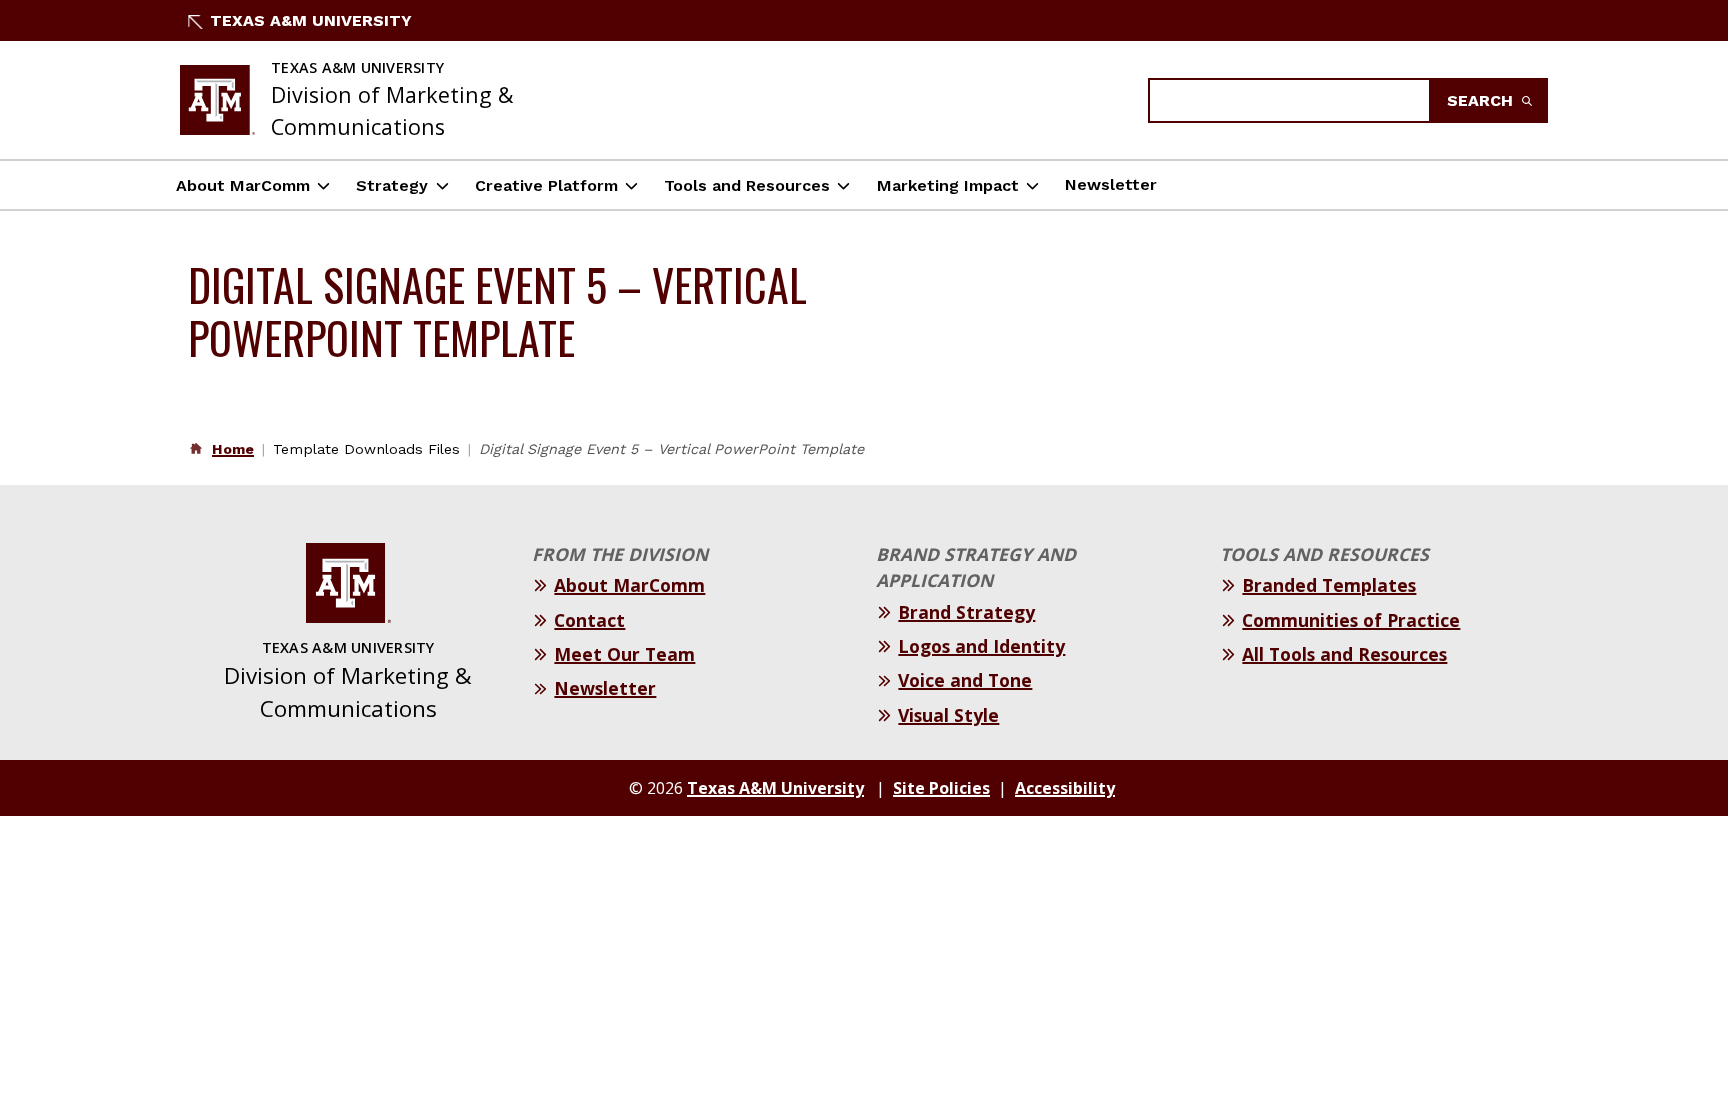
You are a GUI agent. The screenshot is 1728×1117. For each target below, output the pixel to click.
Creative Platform (546, 185)
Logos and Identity (981, 646)
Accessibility (1065, 788)
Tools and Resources (747, 185)
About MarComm (243, 185)
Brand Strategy (966, 612)
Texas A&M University (311, 20)
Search (1482, 100)
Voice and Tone (965, 680)
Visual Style (948, 715)
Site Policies (941, 788)
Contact (589, 620)
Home (233, 449)
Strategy (392, 185)
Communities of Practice (1351, 620)
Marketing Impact (948, 185)
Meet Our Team (624, 654)
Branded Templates (1329, 585)
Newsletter (1111, 184)
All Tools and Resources (1344, 654)
